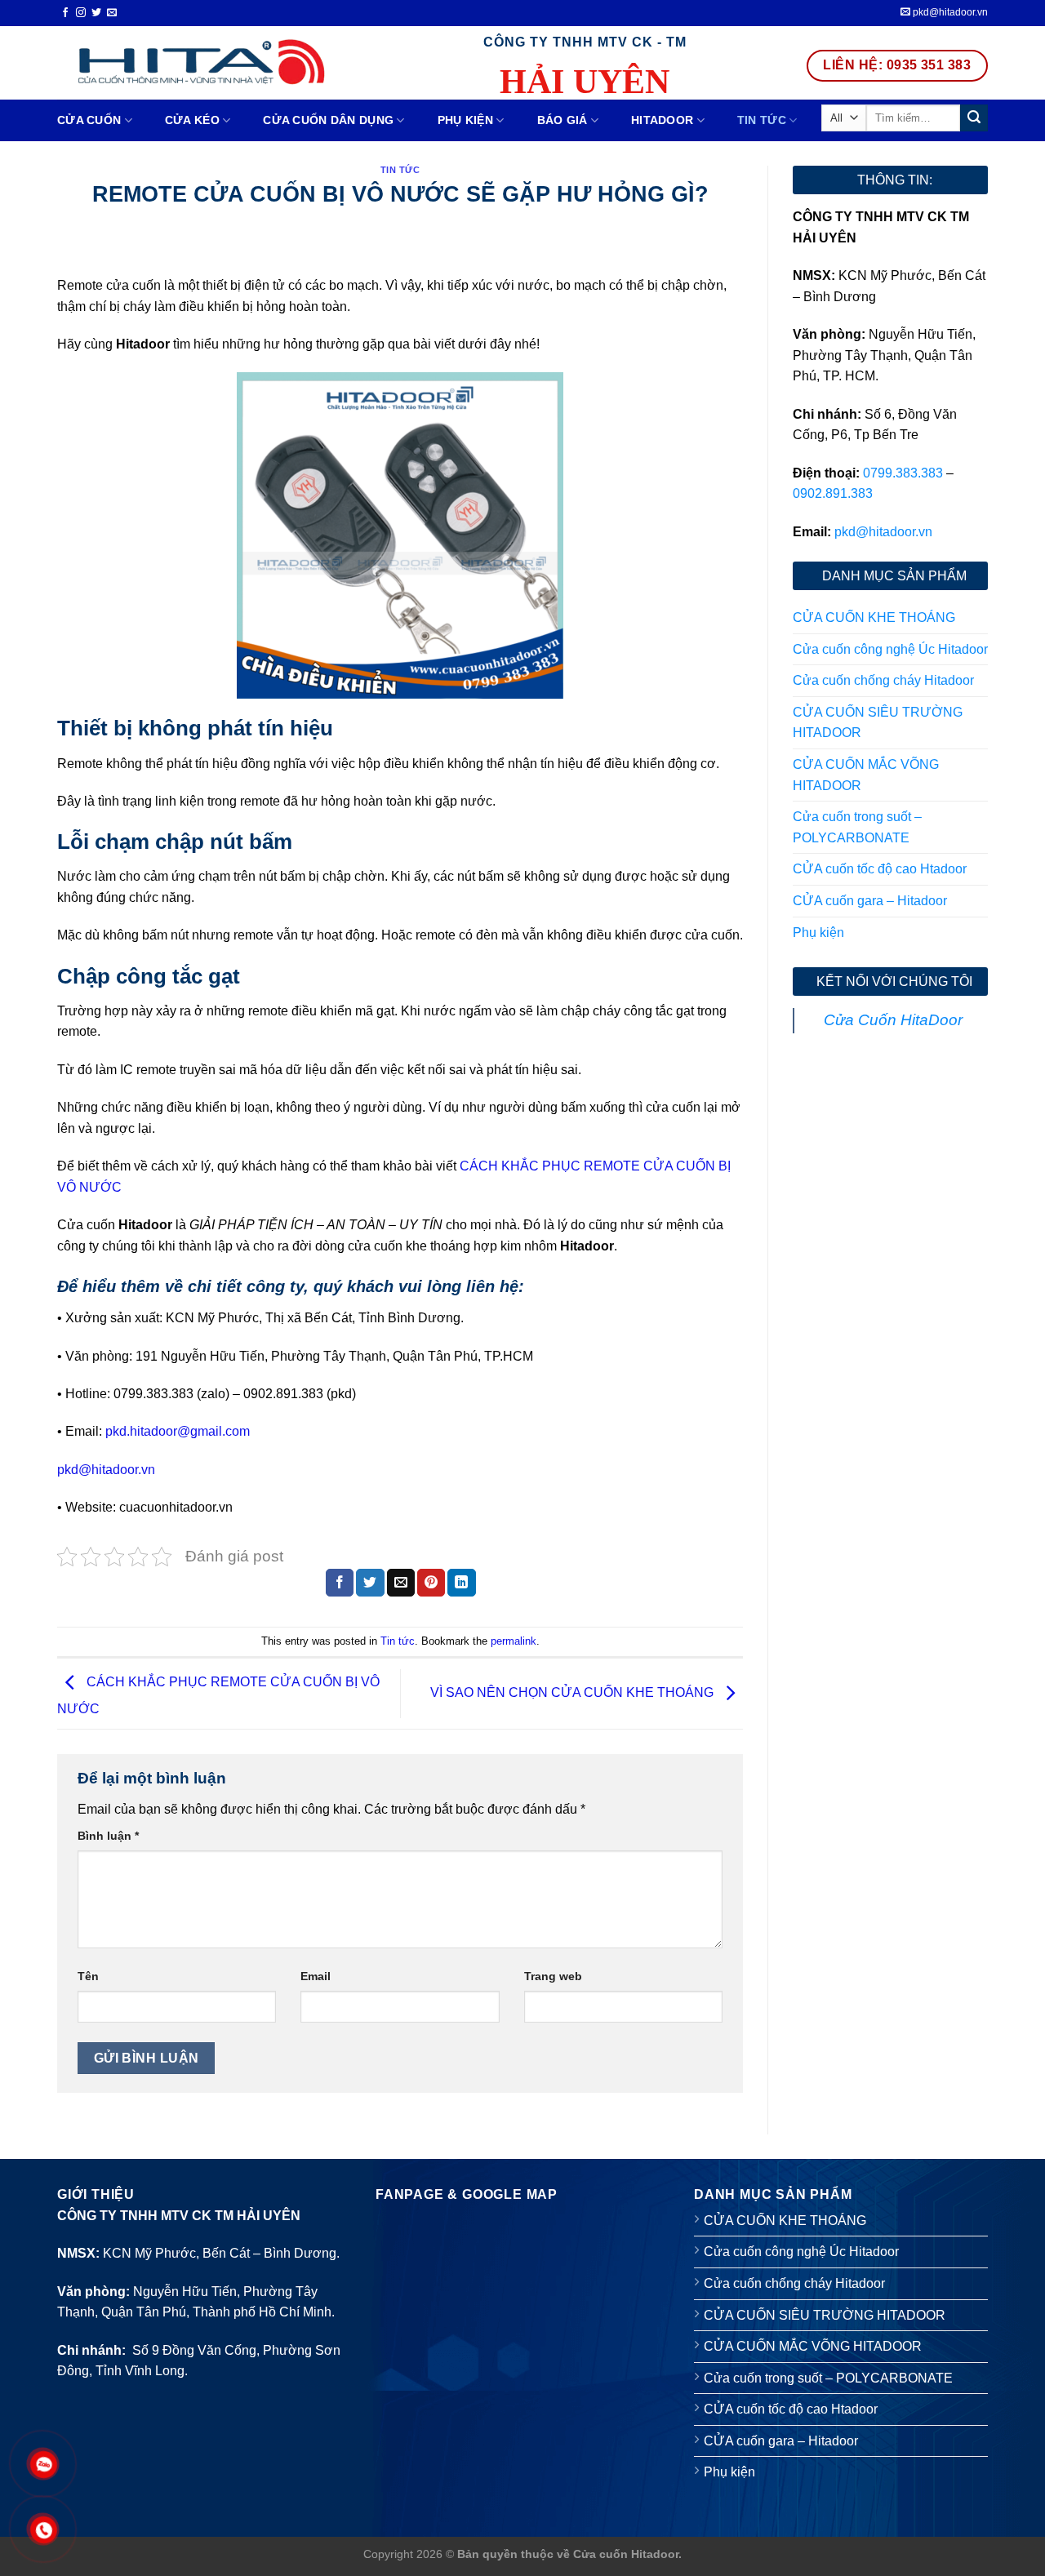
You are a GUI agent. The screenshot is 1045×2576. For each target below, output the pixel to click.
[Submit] (974, 118)
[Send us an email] (112, 13)
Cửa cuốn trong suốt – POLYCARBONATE (857, 827)
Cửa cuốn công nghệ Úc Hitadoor (890, 649)
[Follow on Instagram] (81, 13)
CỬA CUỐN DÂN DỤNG (328, 120)
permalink (514, 1641)
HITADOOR (662, 120)
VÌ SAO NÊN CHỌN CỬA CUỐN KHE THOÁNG (574, 1692)
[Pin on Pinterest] (431, 1583)
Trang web (553, 1976)
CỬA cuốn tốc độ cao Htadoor (880, 869)
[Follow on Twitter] (96, 13)
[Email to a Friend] (401, 1583)
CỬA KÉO (192, 120)
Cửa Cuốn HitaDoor (893, 1020)
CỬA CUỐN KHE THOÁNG (874, 617)
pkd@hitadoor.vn (949, 12)
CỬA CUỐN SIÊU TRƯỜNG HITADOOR (878, 723)
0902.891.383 (833, 493)
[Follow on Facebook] (65, 13)
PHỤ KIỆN (465, 120)
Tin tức (762, 120)
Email (316, 1976)
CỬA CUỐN (89, 120)
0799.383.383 (903, 473)
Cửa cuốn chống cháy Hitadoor (883, 680)
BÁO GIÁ (563, 120)
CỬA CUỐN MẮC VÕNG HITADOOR (866, 775)
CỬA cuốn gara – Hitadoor (870, 901)
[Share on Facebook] (340, 1583)
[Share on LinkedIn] (461, 1583)
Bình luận (108, 1836)
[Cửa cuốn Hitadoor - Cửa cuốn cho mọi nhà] (198, 62)
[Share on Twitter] (370, 1583)
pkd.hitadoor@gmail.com (178, 1431)
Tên (88, 1976)
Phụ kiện (818, 933)
